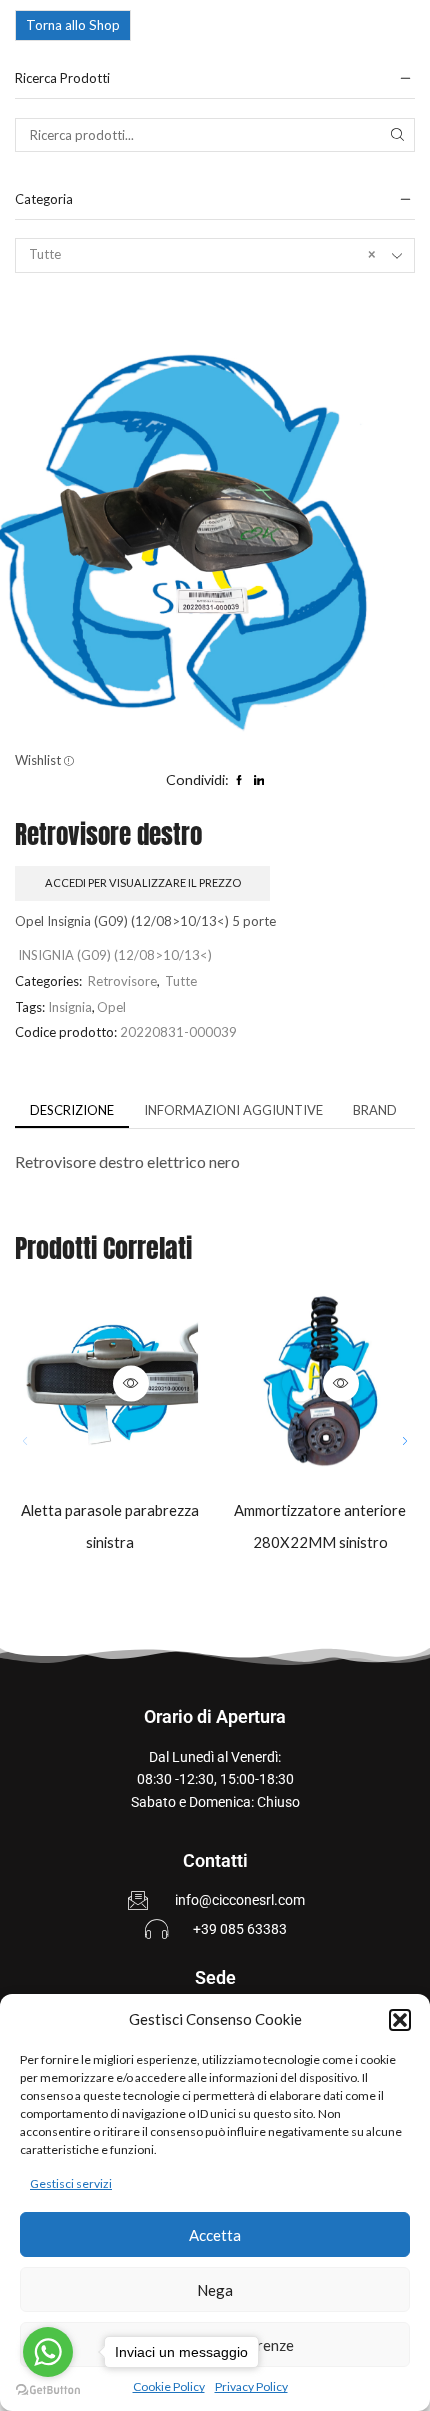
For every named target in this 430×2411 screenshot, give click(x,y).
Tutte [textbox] (202, 254)
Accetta (215, 2235)
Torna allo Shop (73, 25)
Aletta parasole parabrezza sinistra (110, 1526)
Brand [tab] (375, 1110)
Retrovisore (122, 981)
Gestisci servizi (71, 2183)
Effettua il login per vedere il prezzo (90, 1383)
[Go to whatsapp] (48, 2352)
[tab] (72, 1110)
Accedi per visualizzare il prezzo (143, 882)
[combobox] (215, 255)
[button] (400, 2020)
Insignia (70, 1007)
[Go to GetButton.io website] (48, 2390)
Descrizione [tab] (72, 1110)
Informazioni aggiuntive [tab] (233, 1110)
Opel (111, 1007)
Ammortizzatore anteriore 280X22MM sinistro (320, 1526)
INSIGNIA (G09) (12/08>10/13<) (115, 955)
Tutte (181, 981)
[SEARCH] (398, 135)
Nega (215, 2290)
